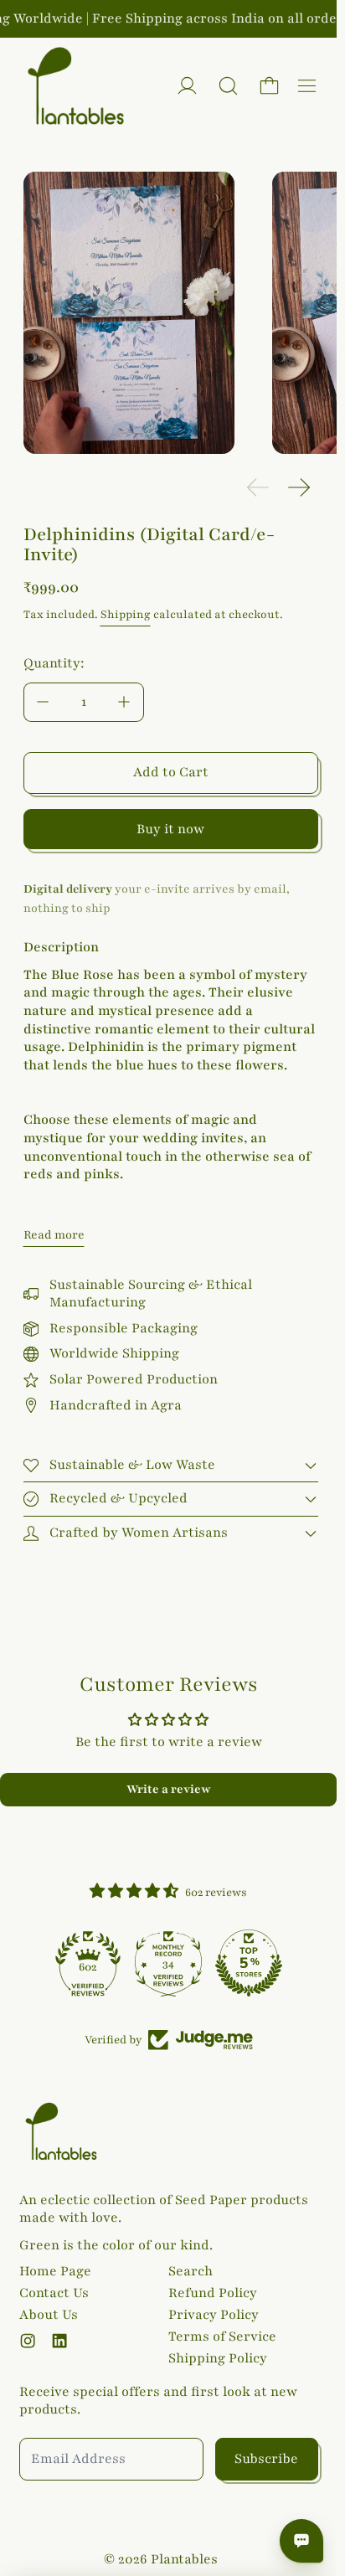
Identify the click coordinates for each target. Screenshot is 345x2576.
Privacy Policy (214, 2315)
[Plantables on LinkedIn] (59, 2341)
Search (191, 2271)
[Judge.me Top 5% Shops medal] (249, 1963)
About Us (49, 2315)
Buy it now (170, 829)
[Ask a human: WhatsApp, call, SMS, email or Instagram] (301, 2541)
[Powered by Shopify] (187, 86)
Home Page (55, 2271)
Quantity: (54, 663)
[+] (125, 702)
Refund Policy (213, 2293)
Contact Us (54, 2293)
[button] (228, 86)
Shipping (126, 615)
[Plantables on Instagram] (28, 2341)
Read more (54, 1235)
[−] (43, 702)
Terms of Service (222, 2336)
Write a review (169, 1789)
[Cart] (269, 86)
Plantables (184, 2559)
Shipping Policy (218, 2358)
